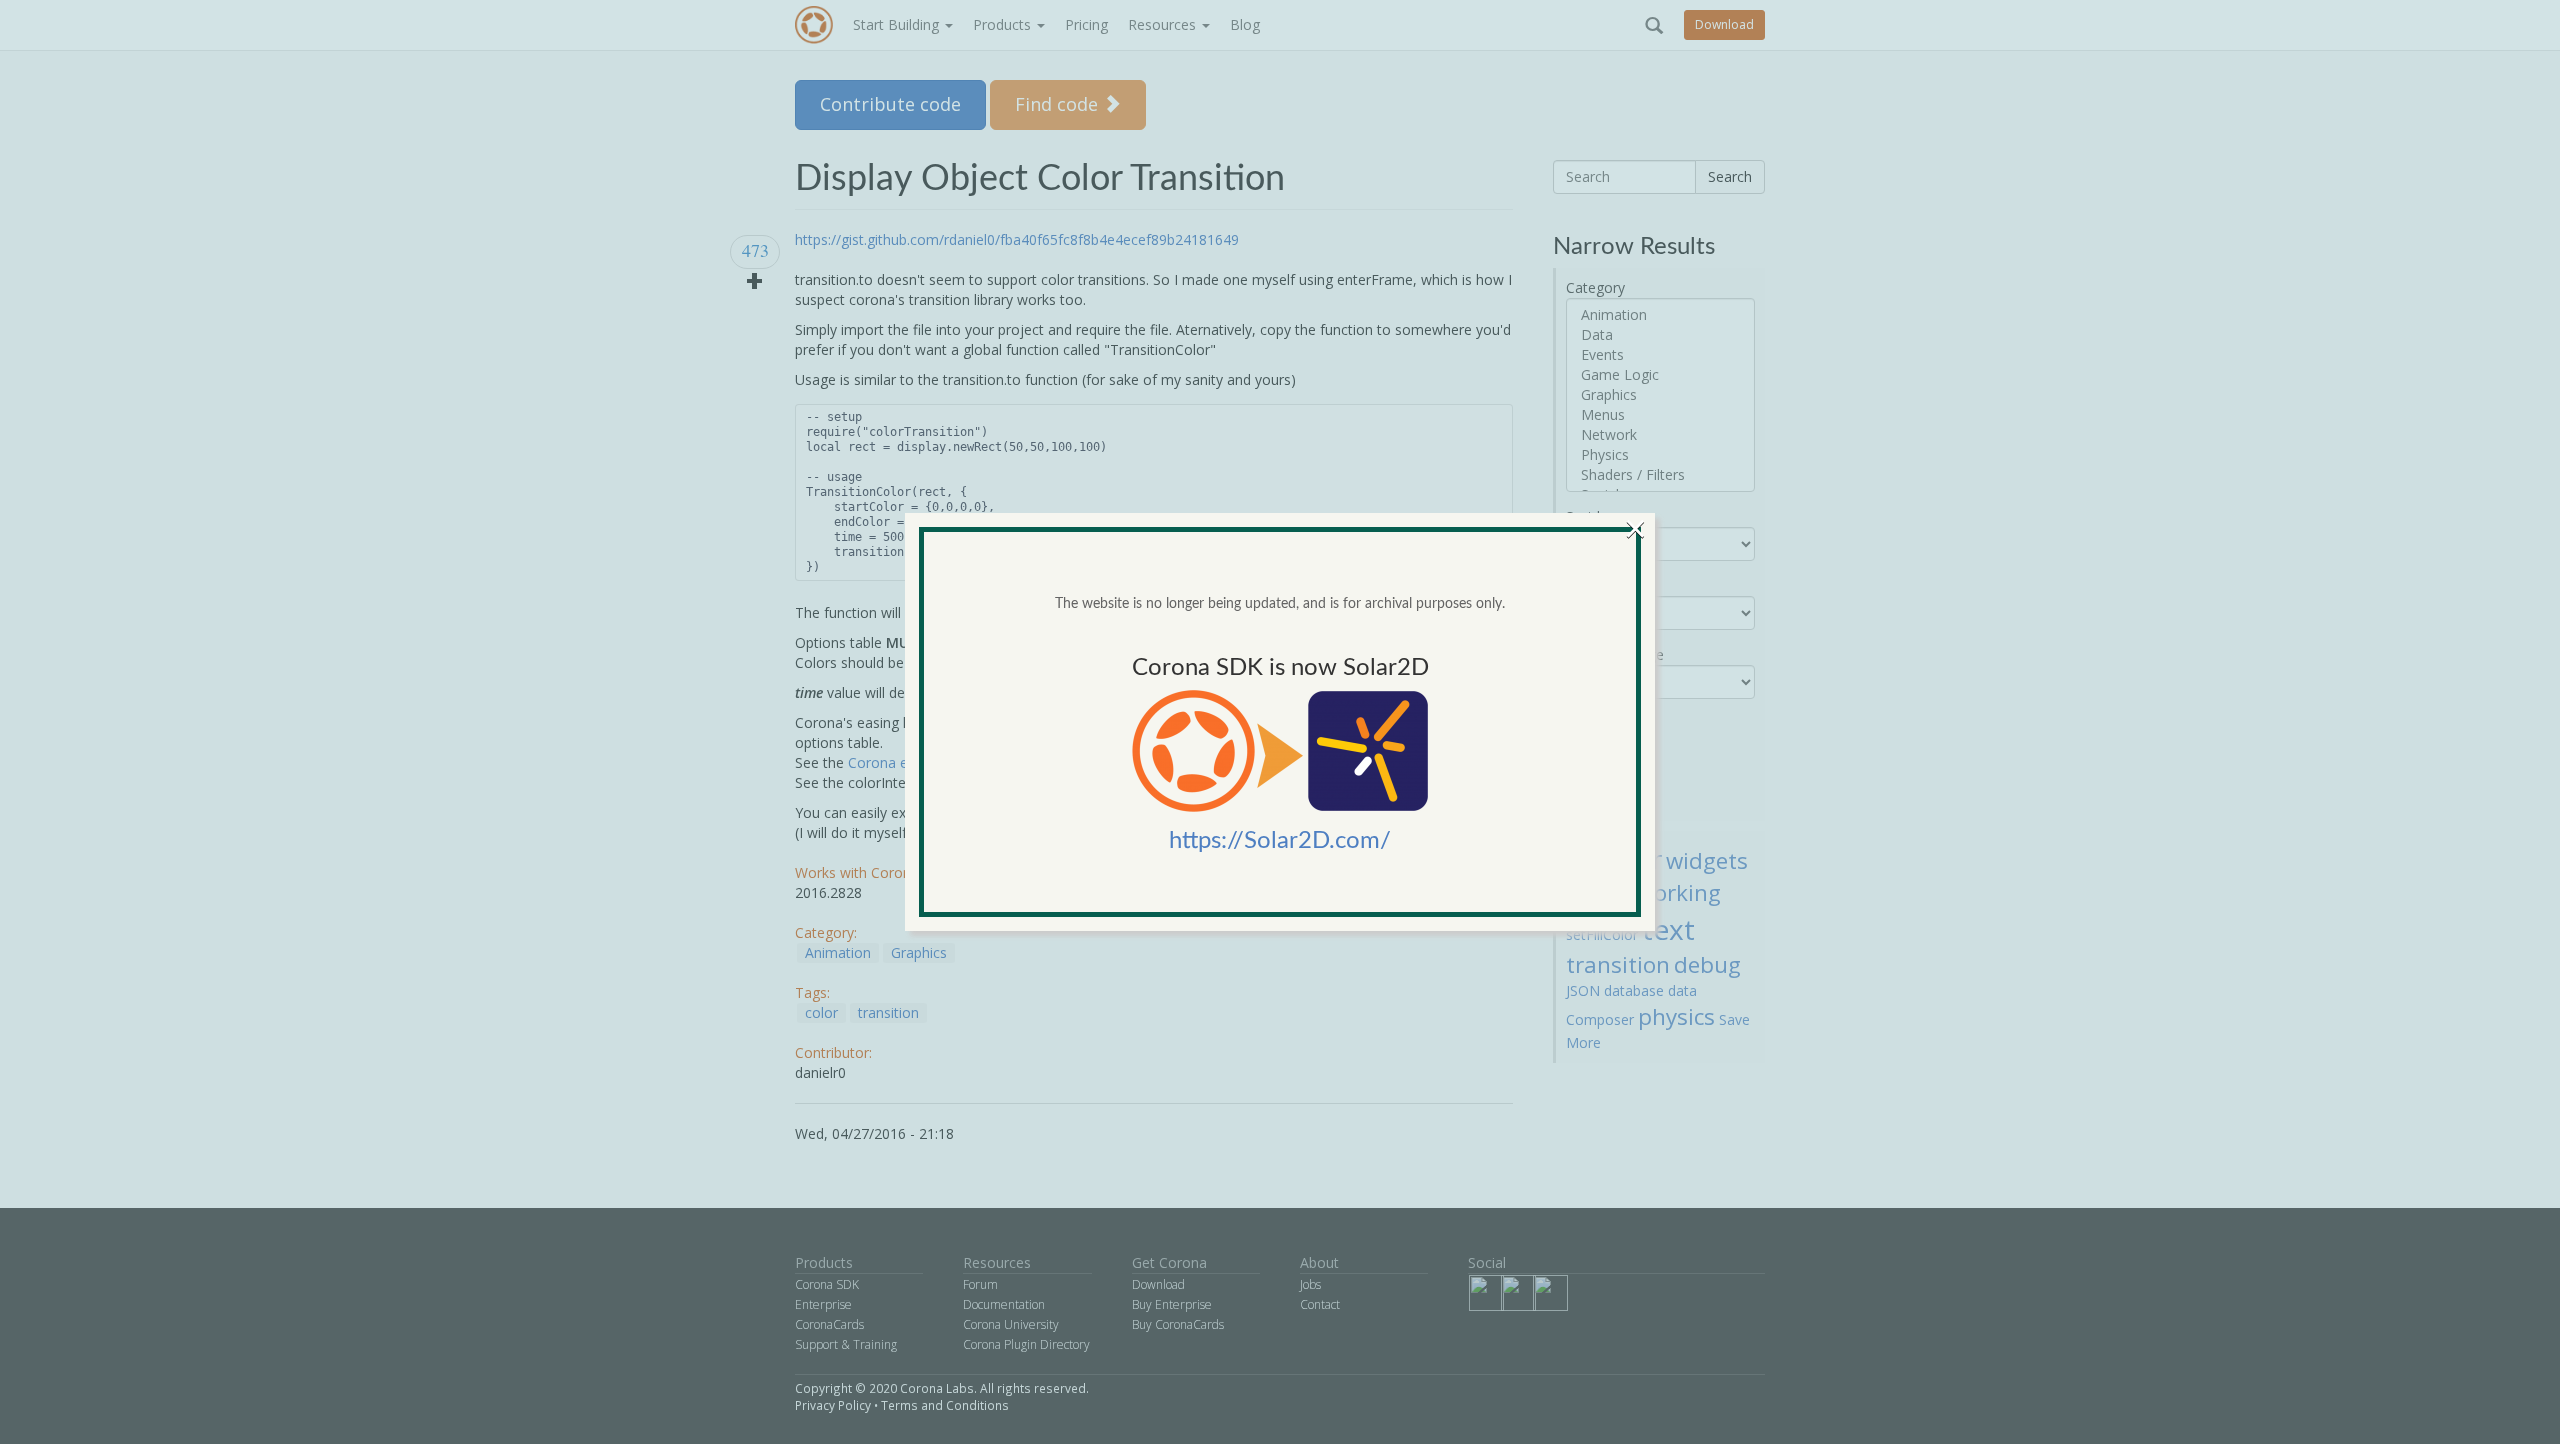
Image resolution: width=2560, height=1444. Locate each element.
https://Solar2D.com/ (1280, 841)
